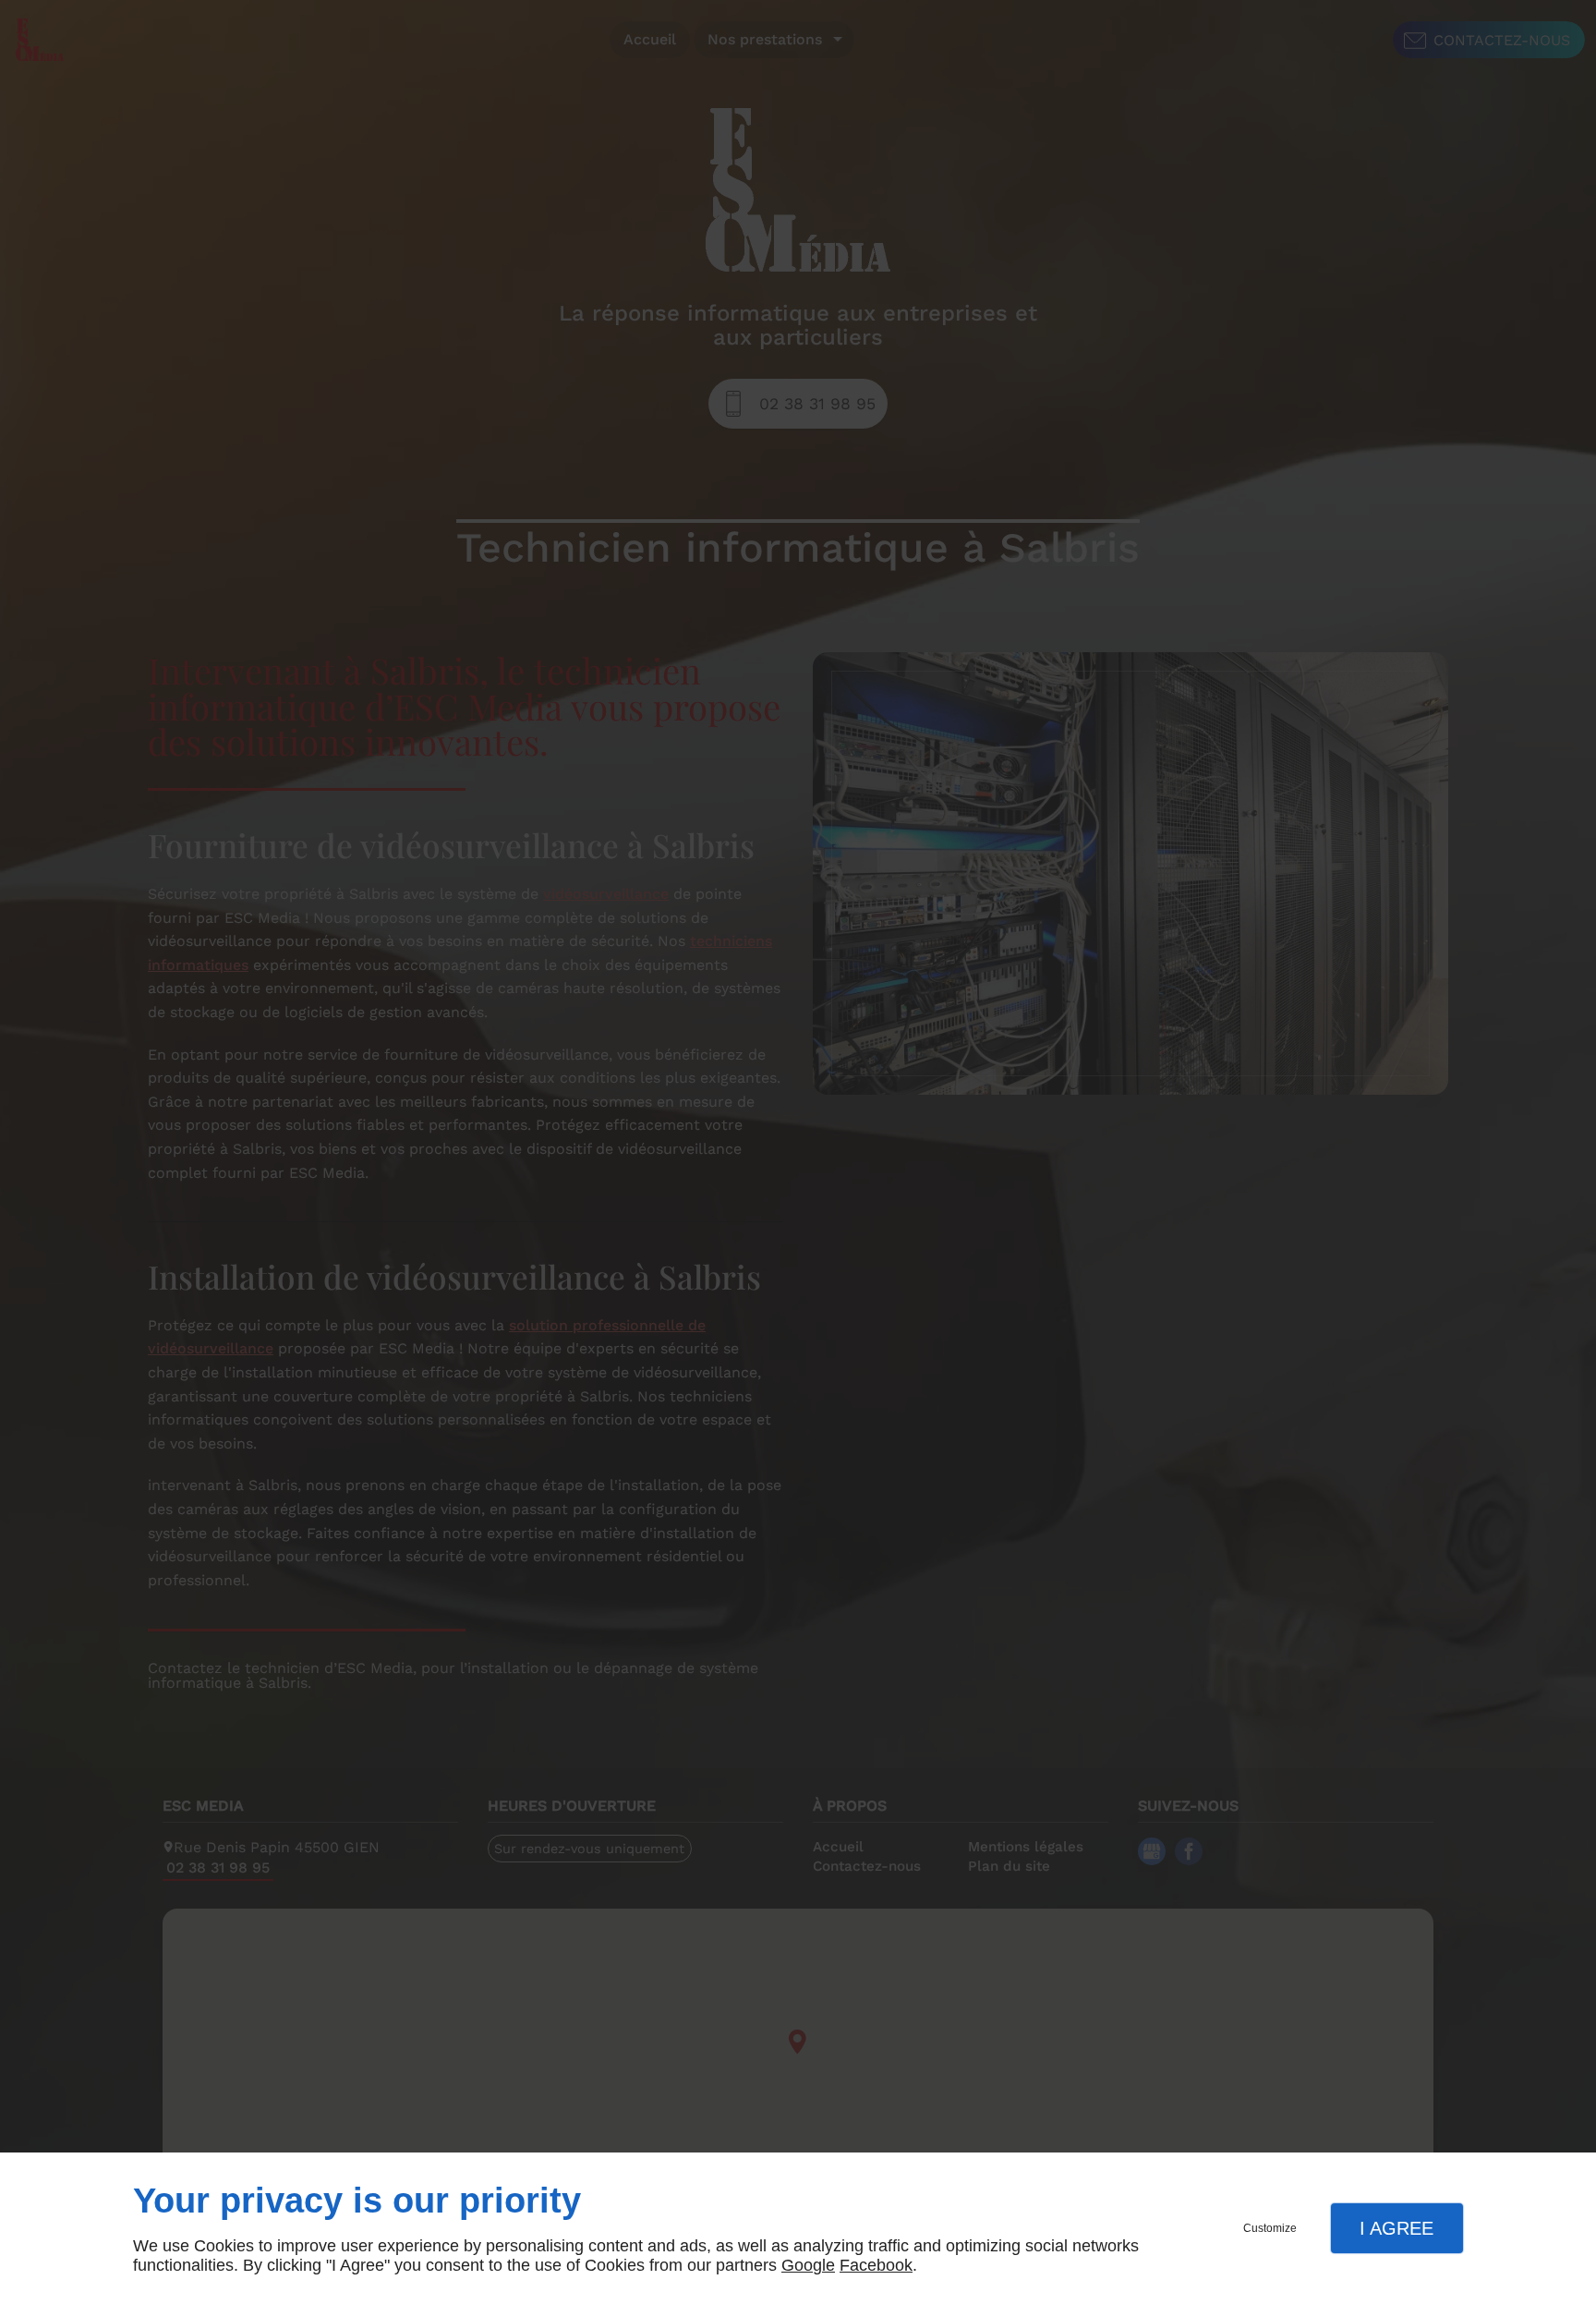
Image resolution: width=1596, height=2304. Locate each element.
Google (808, 2265)
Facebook (876, 2265)
